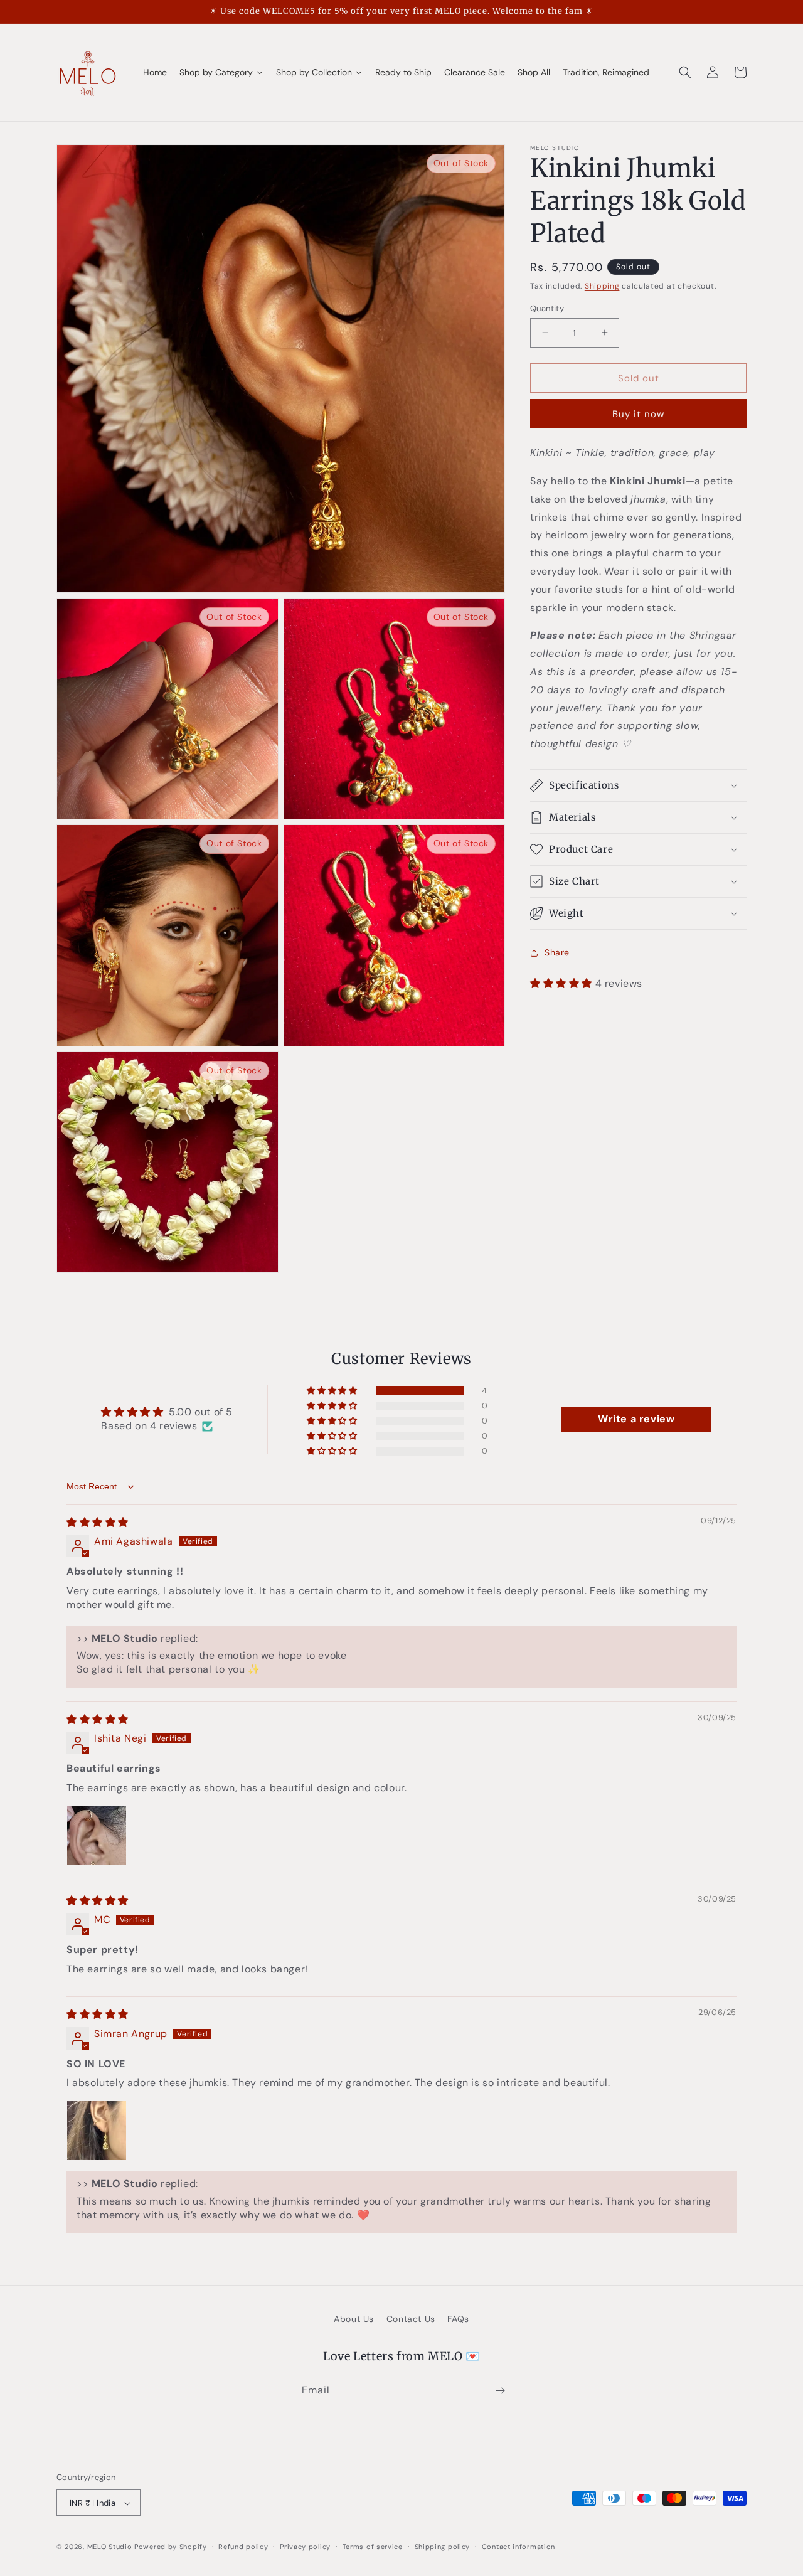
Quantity (547, 308)
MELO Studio (110, 2547)
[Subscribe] (500, 2391)
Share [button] (557, 952)
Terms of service (373, 2547)
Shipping (602, 286)
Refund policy (243, 2547)
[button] (685, 72)
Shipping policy (443, 2547)
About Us (354, 2319)
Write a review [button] (636, 1419)
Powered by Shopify (171, 2547)
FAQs (458, 2319)
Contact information (518, 2547)
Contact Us (411, 2319)
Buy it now (638, 414)
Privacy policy (305, 2547)
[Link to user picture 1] (97, 1835)
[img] (98, 1522)
